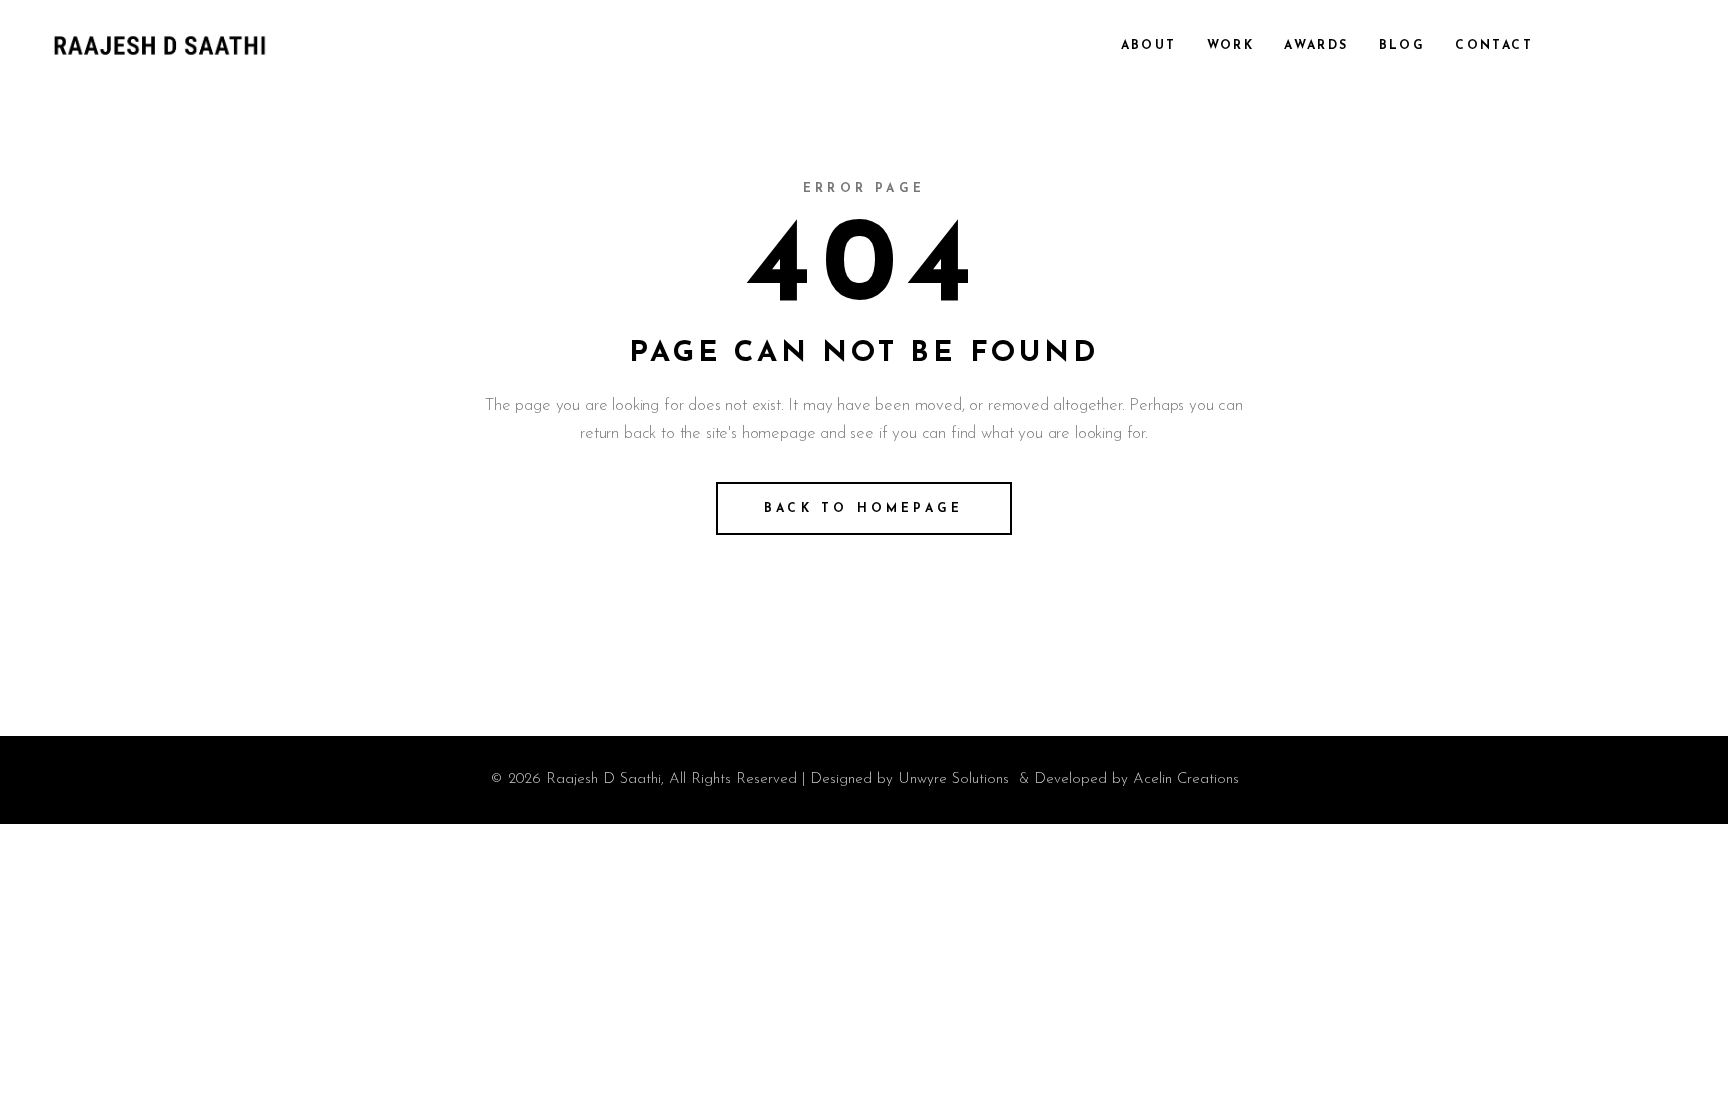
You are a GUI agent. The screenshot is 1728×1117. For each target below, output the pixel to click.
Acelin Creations (1186, 779)
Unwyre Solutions (953, 779)
